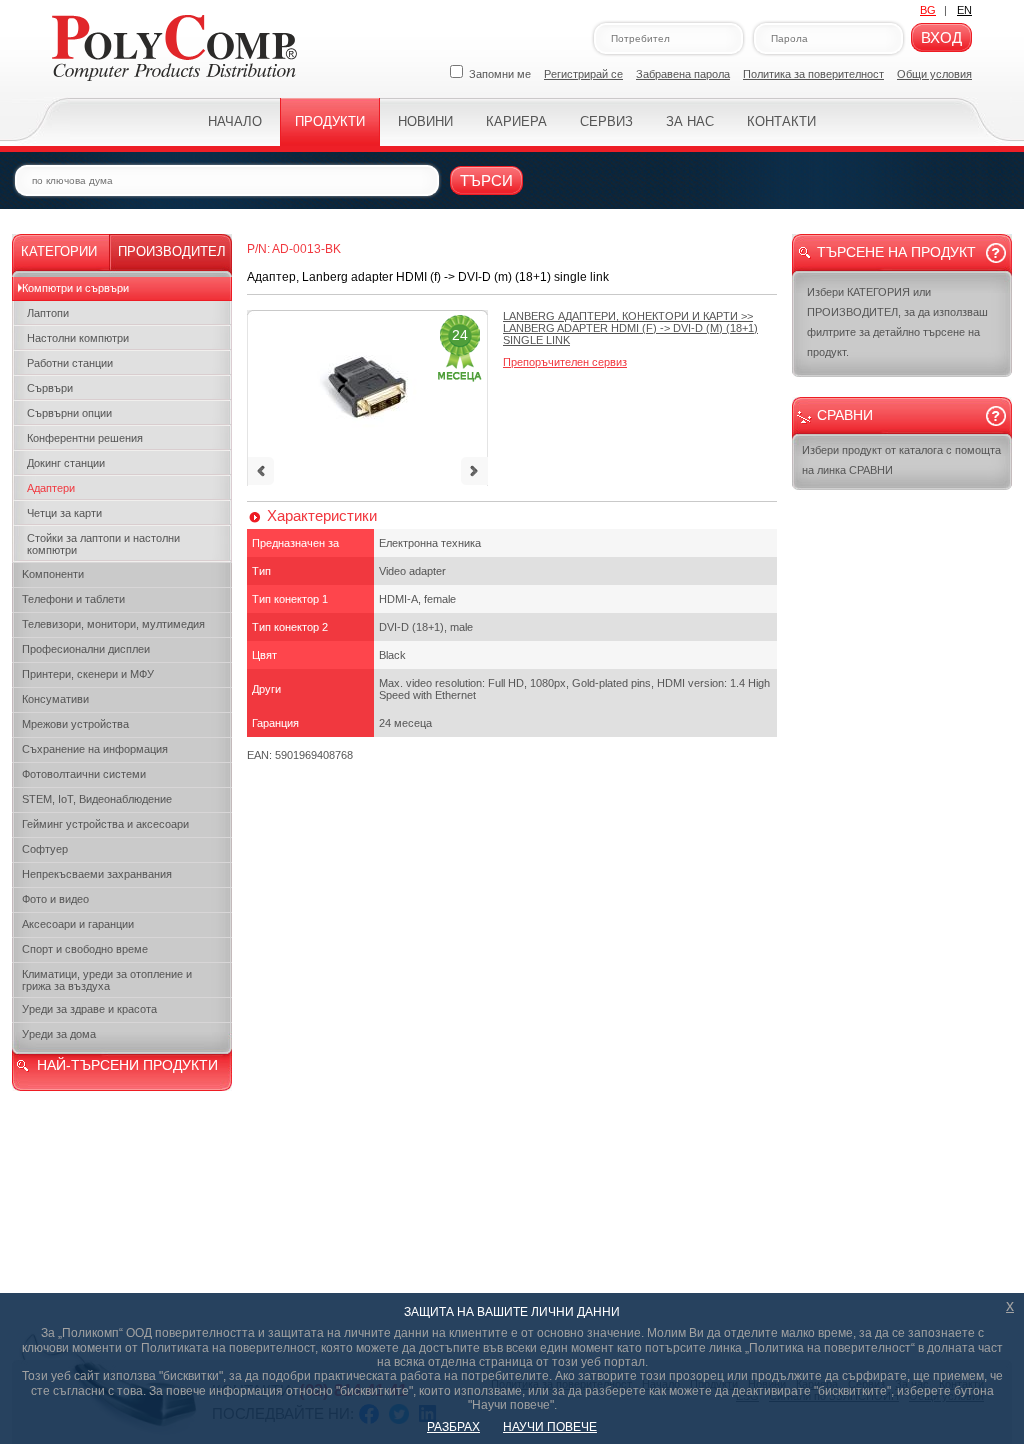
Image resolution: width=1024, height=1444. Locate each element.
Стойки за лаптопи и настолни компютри (103, 544)
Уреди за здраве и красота (89, 1009)
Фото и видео (55, 899)
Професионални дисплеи (86, 649)
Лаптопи (48, 313)
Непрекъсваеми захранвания (97, 874)
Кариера (516, 121)
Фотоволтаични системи (84, 774)
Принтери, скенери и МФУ (88, 674)
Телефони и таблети (73, 599)
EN (964, 10)
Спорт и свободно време (85, 949)
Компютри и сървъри (75, 288)
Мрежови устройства (75, 724)
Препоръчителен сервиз (565, 362)
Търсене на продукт (896, 252)
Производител (172, 251)
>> (630, 328)
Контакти (781, 121)
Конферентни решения (85, 438)
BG (928, 10)
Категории (59, 251)
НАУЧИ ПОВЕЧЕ (550, 1427)
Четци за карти (64, 513)
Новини (425, 121)
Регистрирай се (583, 74)
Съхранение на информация (95, 749)
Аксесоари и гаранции (78, 924)
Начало (235, 121)
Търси (486, 180)
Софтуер (45, 849)
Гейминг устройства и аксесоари (105, 824)
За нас (690, 121)
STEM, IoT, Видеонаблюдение (97, 799)
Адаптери (51, 488)
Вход (941, 37)
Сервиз (606, 121)
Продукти (330, 121)
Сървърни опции (69, 413)
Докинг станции (66, 463)
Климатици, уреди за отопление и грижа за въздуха (107, 980)
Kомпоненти (53, 574)
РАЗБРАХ (453, 1427)
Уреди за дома (59, 1034)
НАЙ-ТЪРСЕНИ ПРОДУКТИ (127, 1065)
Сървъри (50, 388)
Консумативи (55, 699)
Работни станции (70, 363)
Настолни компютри (78, 338)
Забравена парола (683, 74)
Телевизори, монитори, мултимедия (113, 624)
